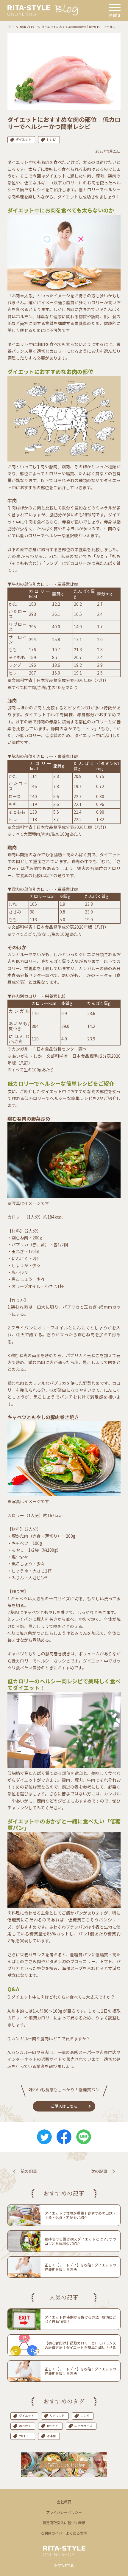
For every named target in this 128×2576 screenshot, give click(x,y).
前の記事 (29, 2171)
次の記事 (99, 2171)
